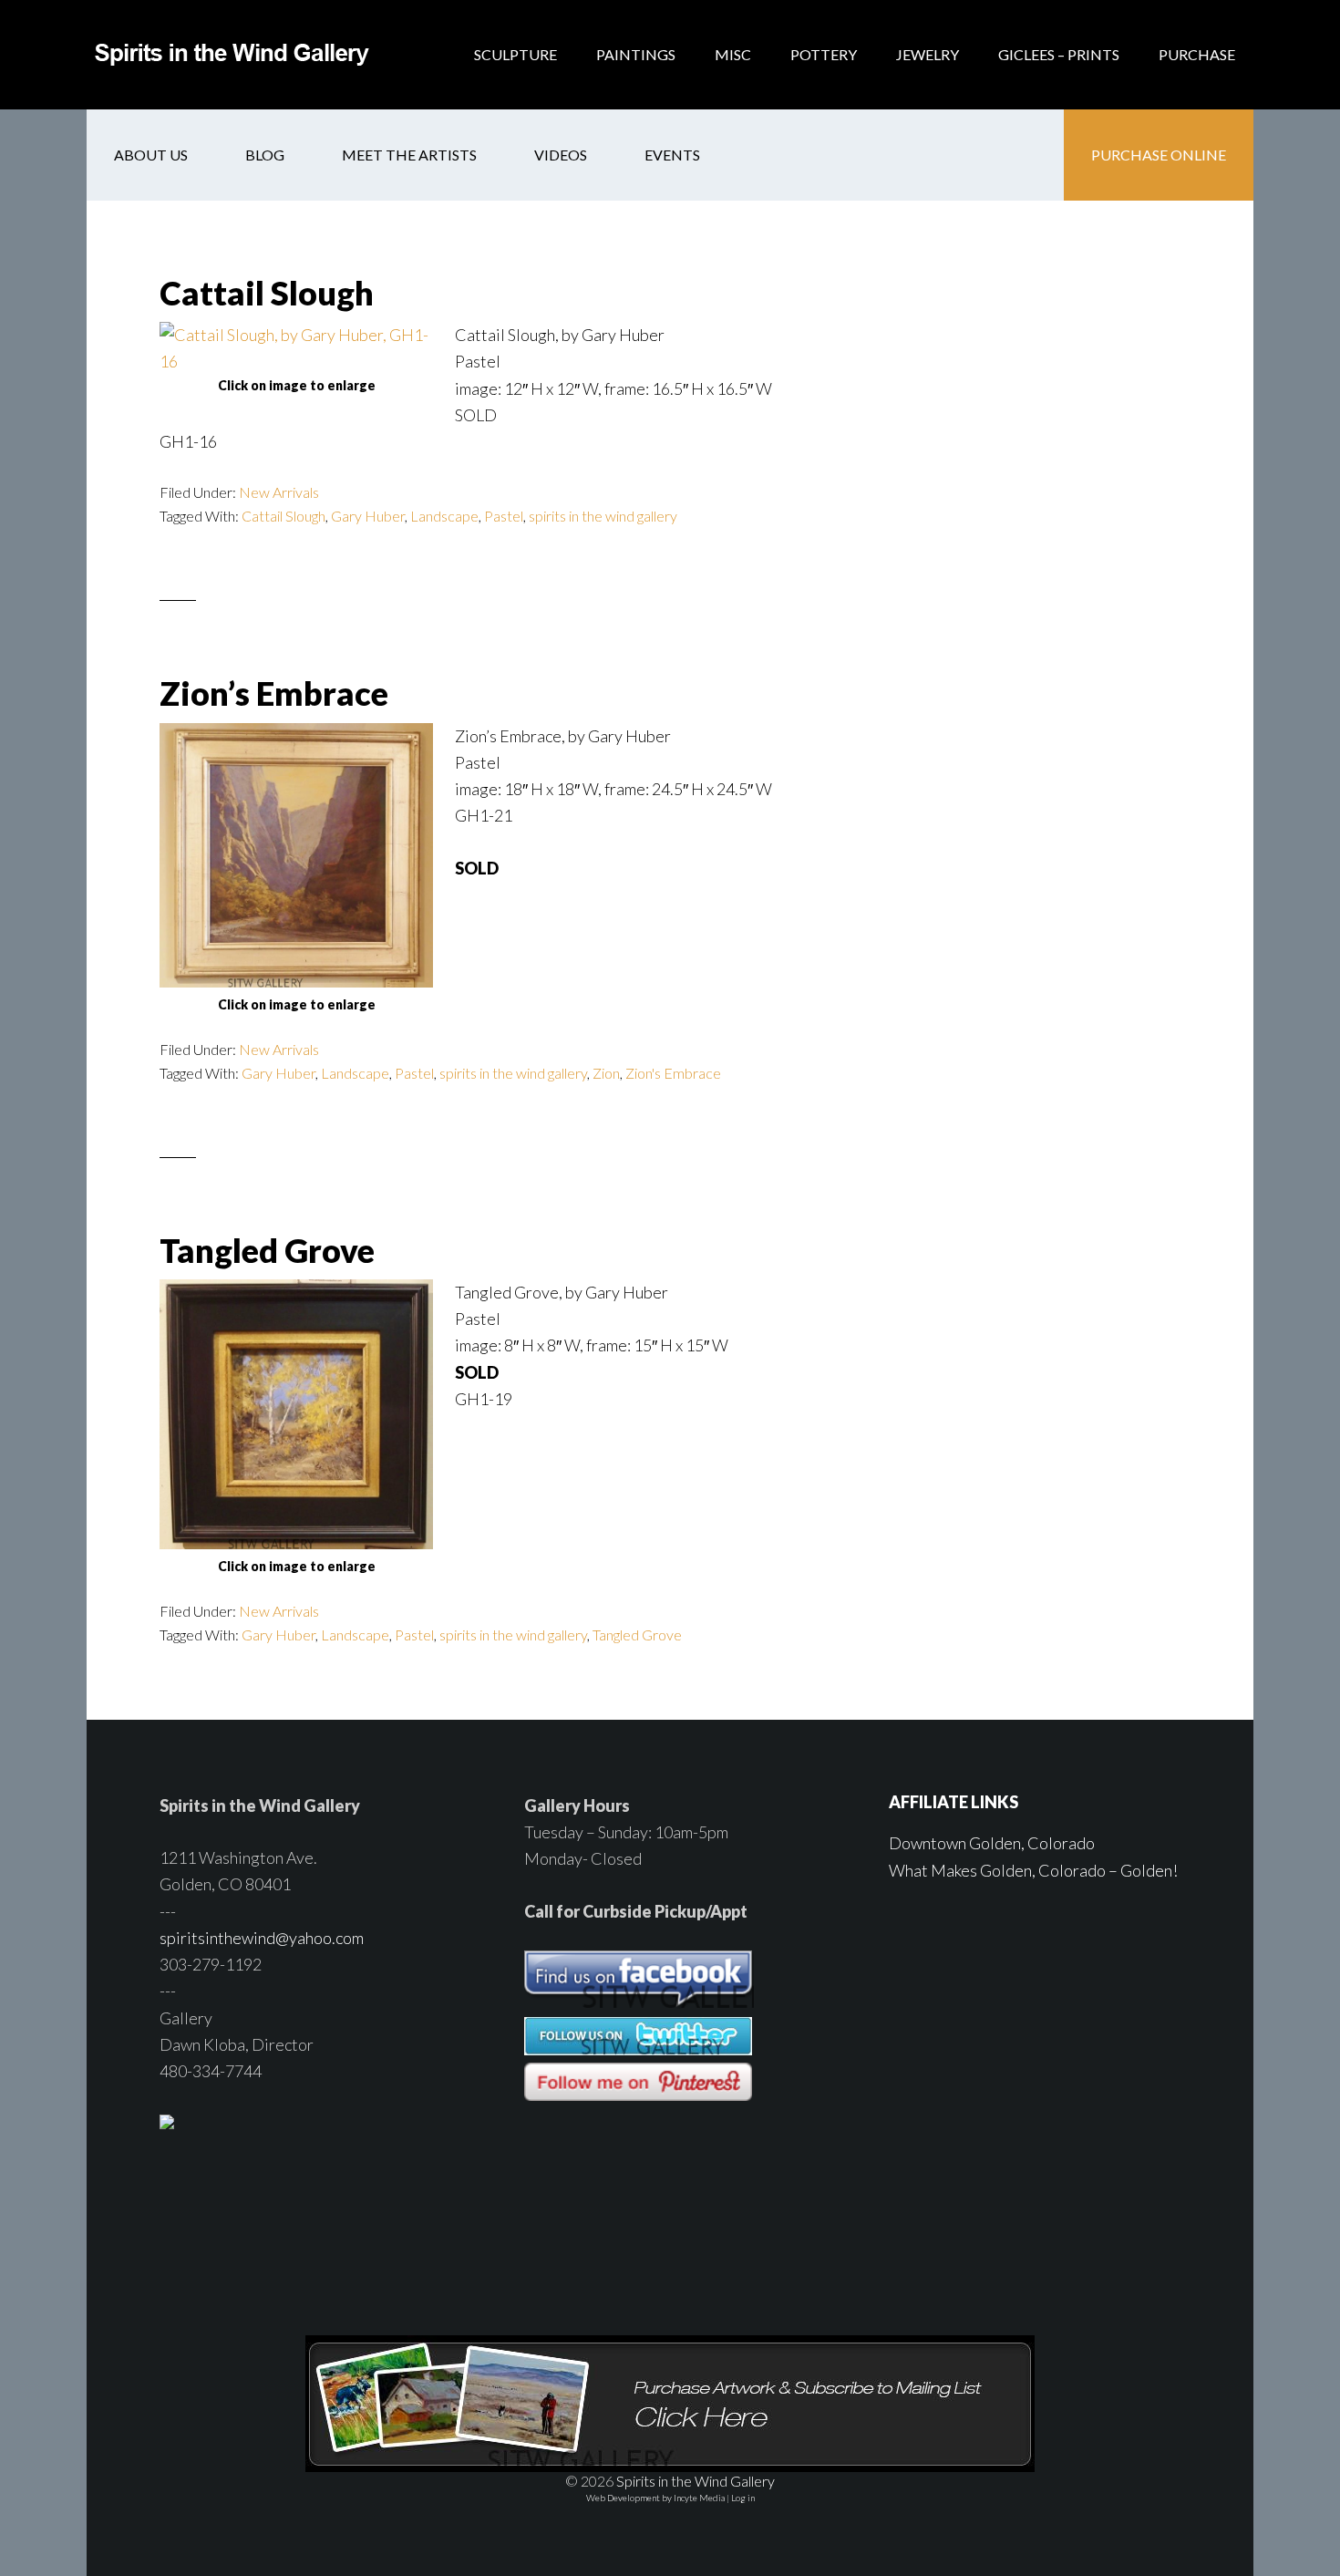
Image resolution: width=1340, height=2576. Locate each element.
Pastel (504, 516)
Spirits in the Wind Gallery (232, 55)
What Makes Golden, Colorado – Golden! (1033, 1870)
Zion (606, 1073)
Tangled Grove (267, 1250)
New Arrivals (279, 492)
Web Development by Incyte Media (655, 2498)
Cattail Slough (267, 293)
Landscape (444, 516)
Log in (743, 2498)
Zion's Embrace (673, 1073)
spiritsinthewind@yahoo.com (262, 1938)
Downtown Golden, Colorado (992, 1843)
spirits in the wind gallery (603, 516)
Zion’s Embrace (274, 693)
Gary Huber (368, 516)
